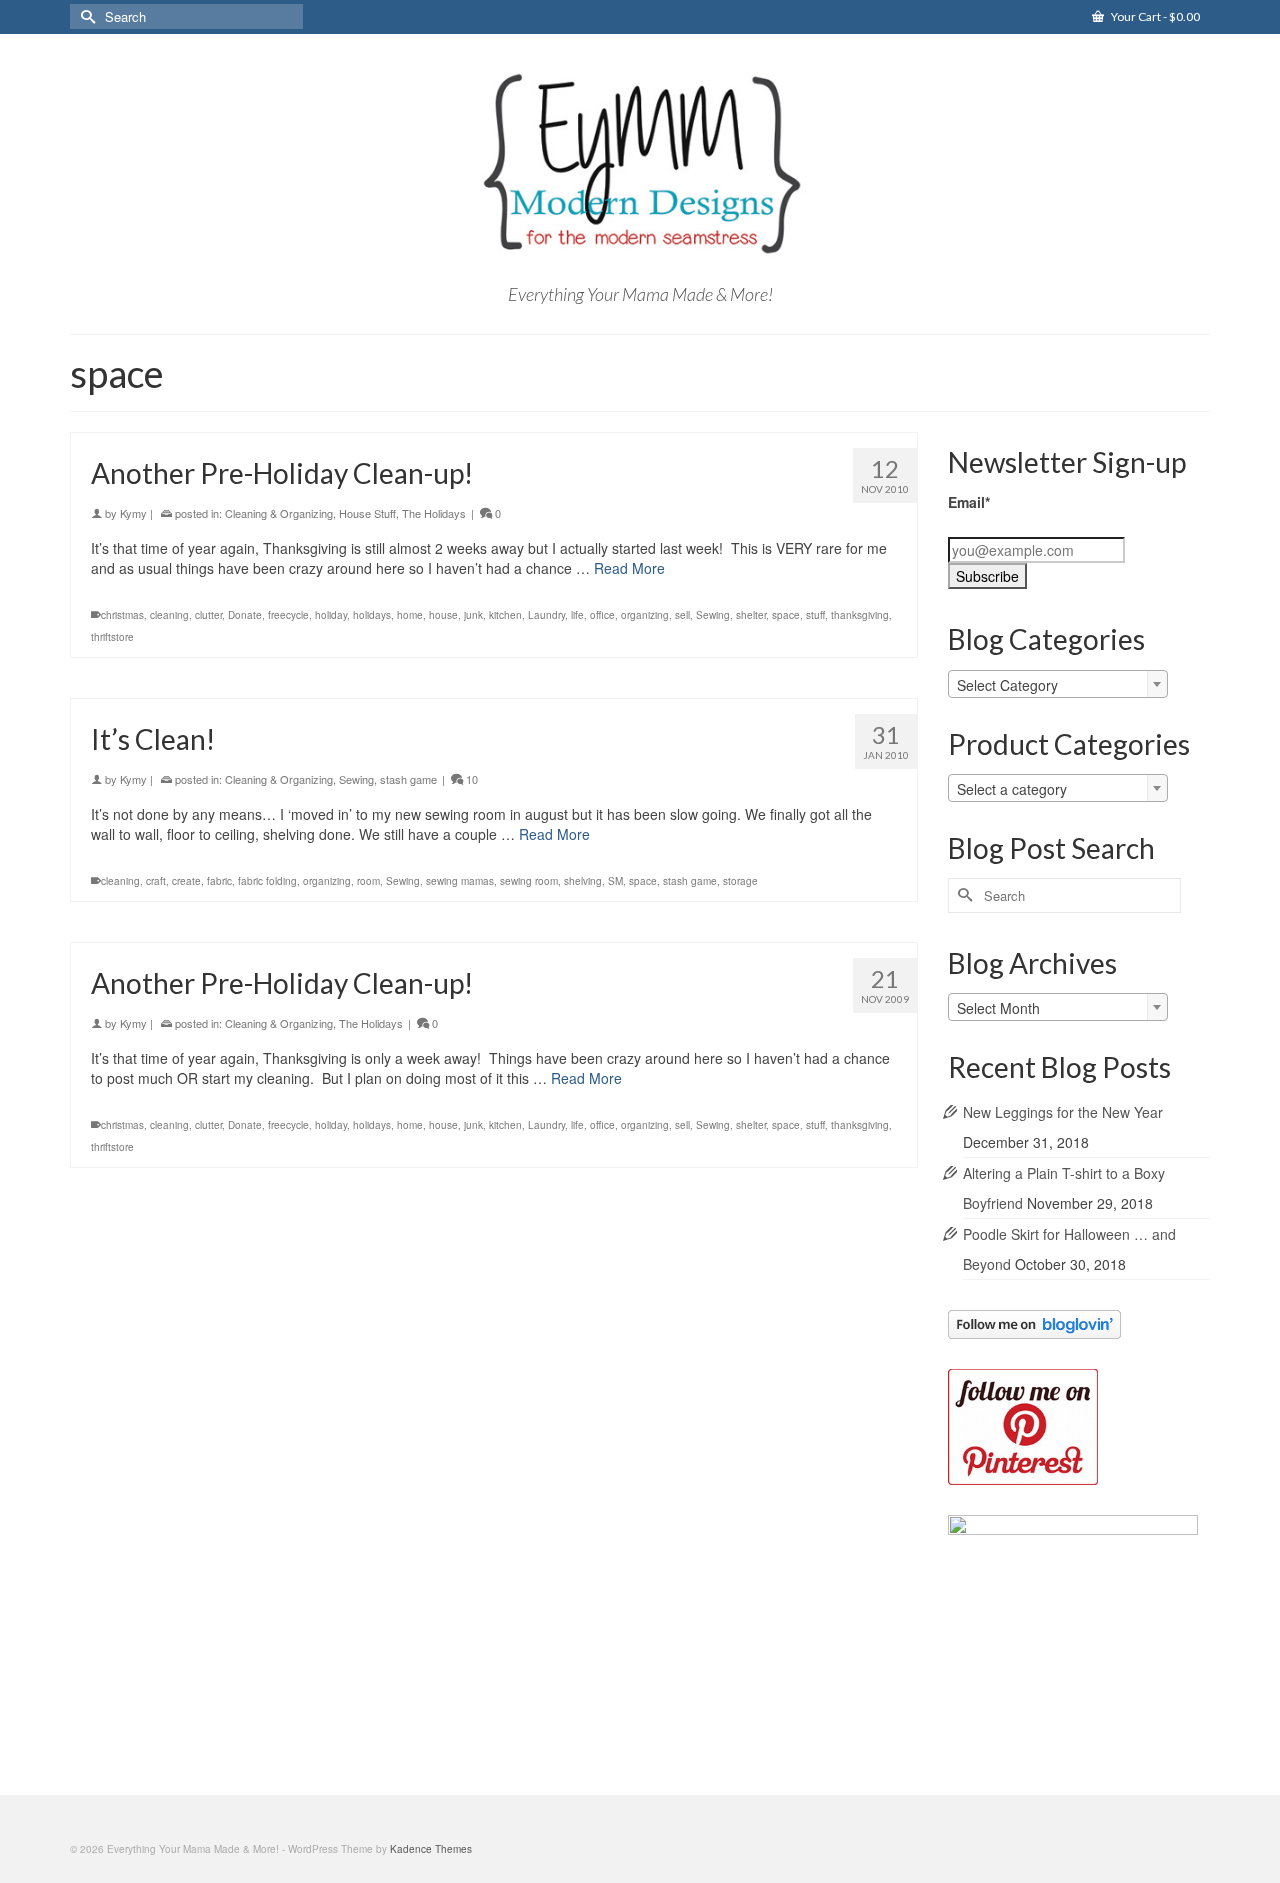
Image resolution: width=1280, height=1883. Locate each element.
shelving (583, 881)
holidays (372, 615)
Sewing (713, 615)
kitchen (505, 615)
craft (156, 881)
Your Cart (1154, 16)
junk (473, 615)
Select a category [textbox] (1012, 789)
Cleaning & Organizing (279, 513)
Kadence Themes (431, 1849)
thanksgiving (860, 615)
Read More (629, 568)
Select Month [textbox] (998, 1008)
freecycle (288, 615)
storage (740, 881)
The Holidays (434, 513)
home (410, 615)
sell (682, 615)
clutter (208, 615)
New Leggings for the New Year (1063, 1112)
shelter (751, 615)
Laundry (546, 615)
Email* (969, 502)
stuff (815, 615)
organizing (645, 615)
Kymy (133, 513)
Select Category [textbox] (1007, 685)
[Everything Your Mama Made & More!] (640, 164)
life (577, 615)
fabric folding (267, 881)
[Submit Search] (85, 16)
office (602, 615)
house (443, 615)
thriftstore (112, 637)
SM (615, 881)
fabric (219, 881)
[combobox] (1058, 684)
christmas (122, 615)
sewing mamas (460, 881)
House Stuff (367, 513)
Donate (245, 615)
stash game (408, 779)
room (368, 881)
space (786, 615)
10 (470, 779)
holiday (331, 615)
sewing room (529, 881)
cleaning (169, 615)
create (186, 881)
